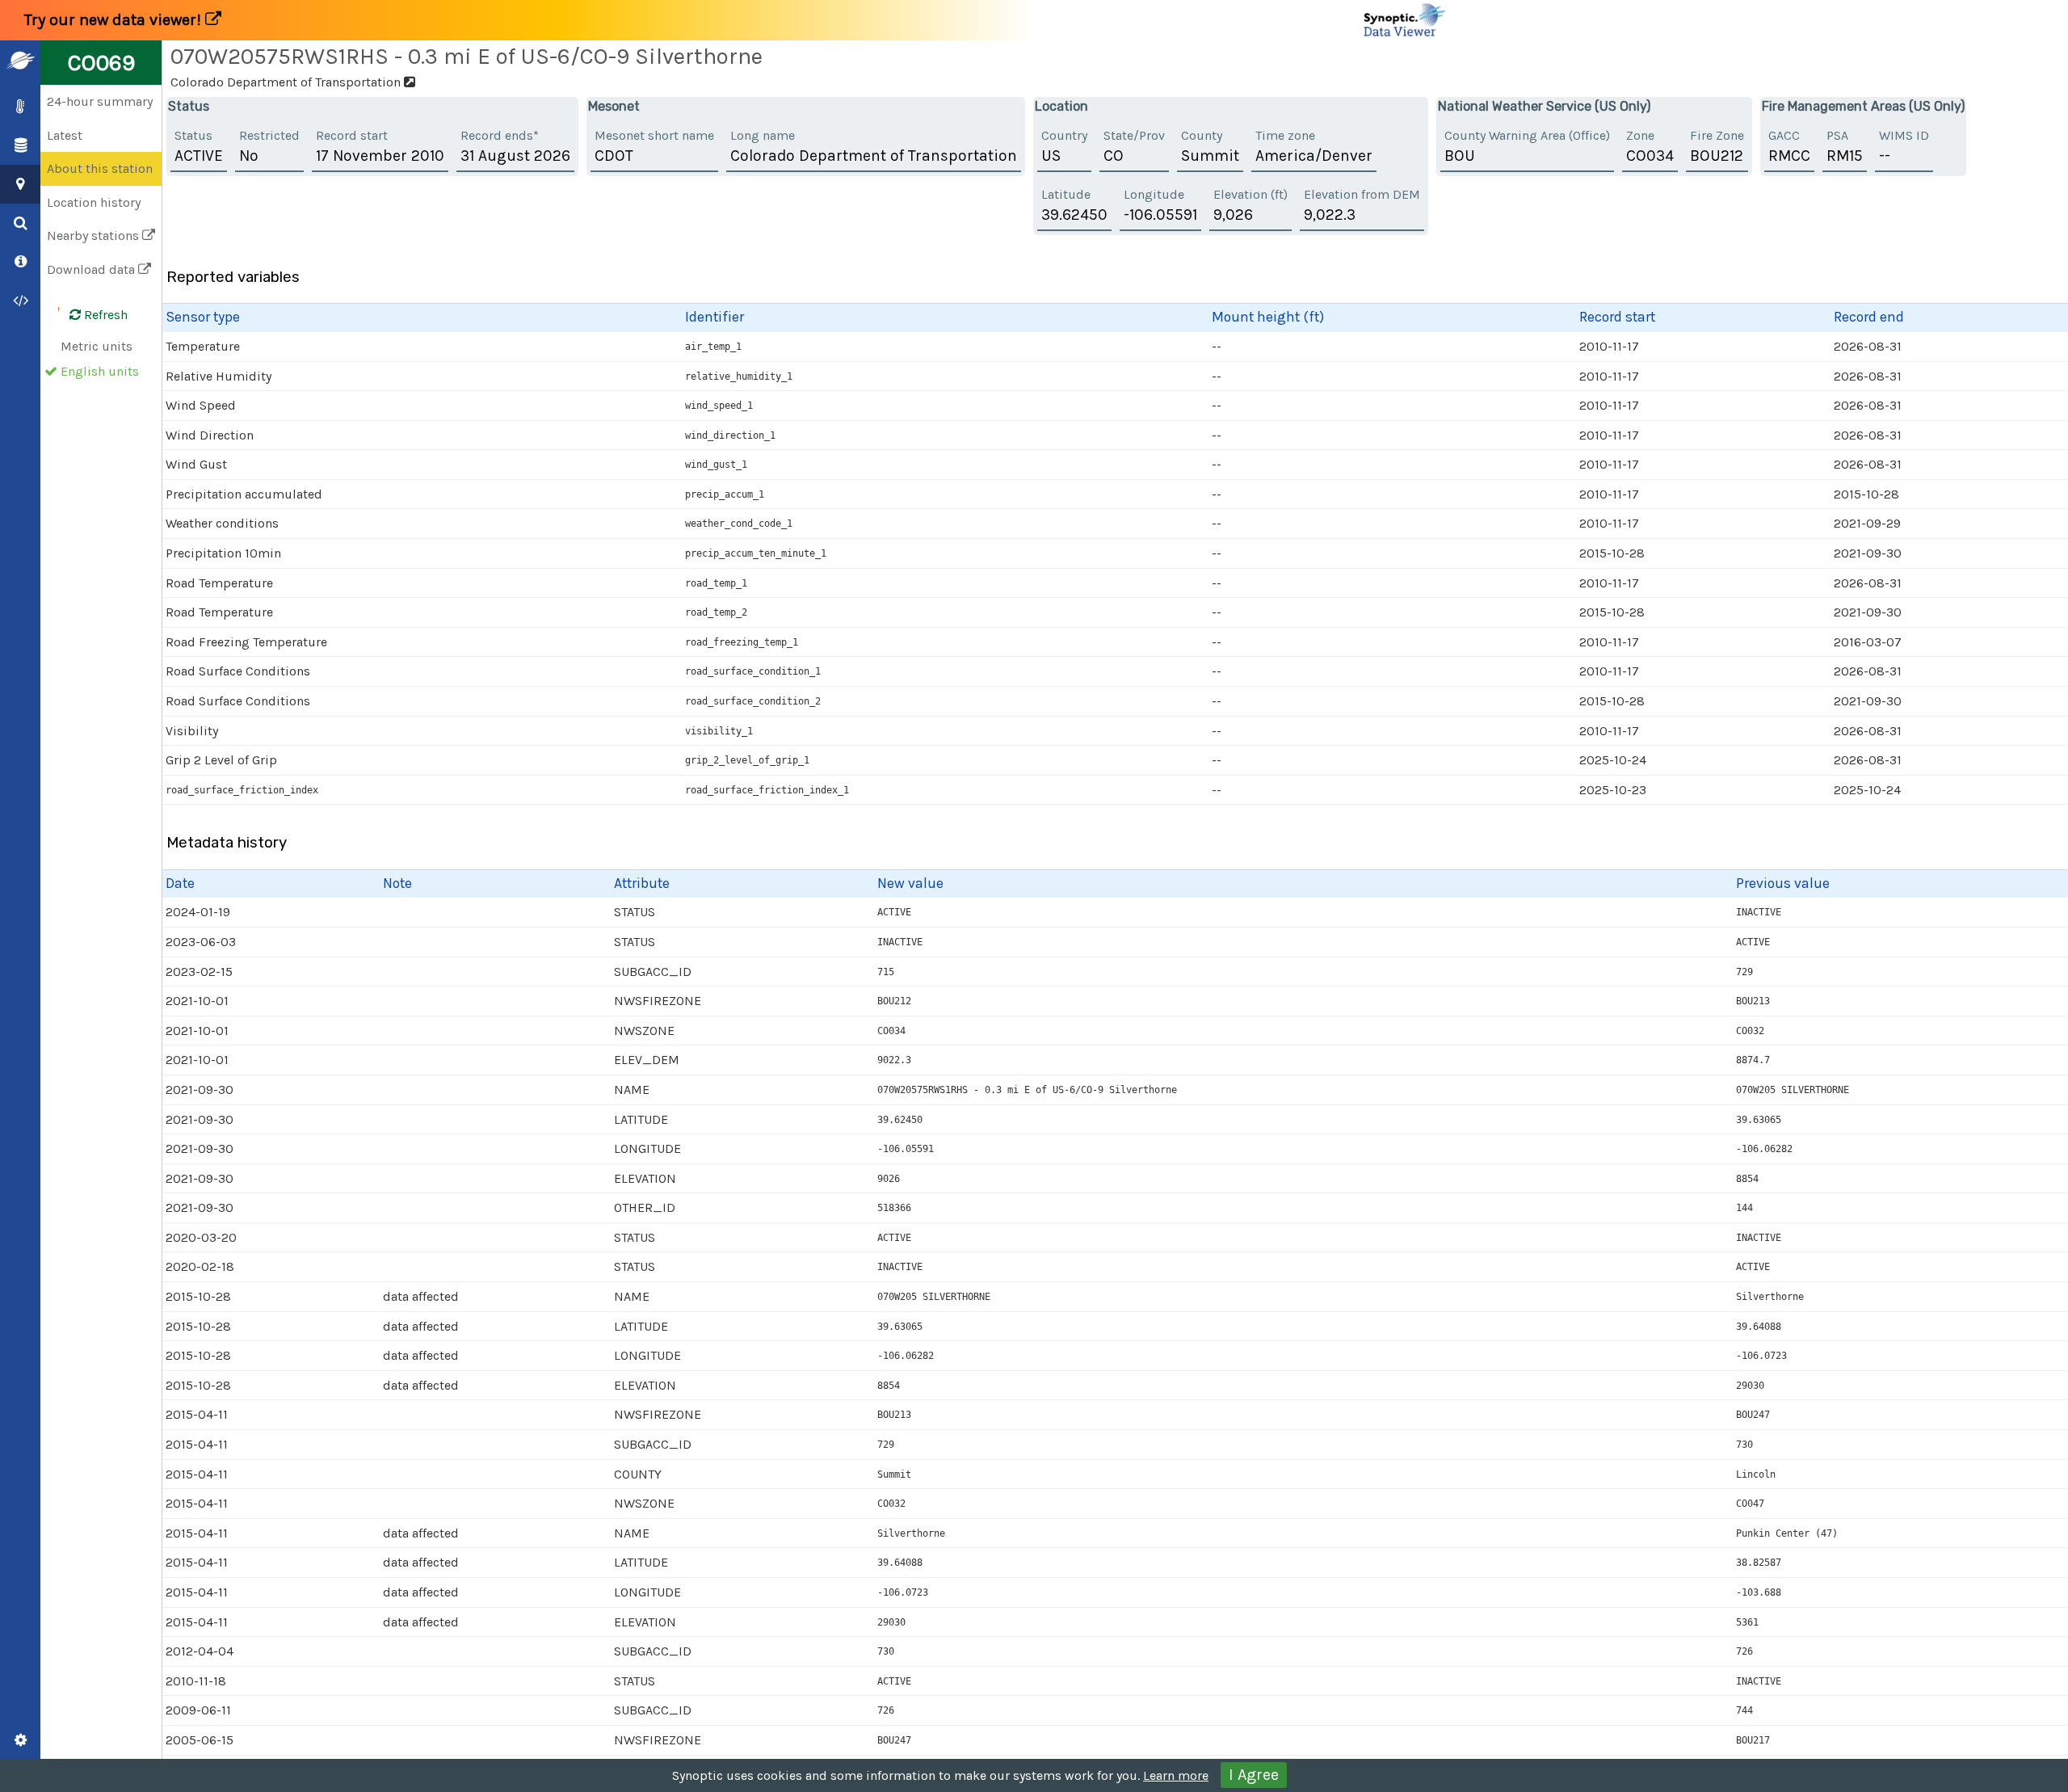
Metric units (97, 346)
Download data (92, 269)
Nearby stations (95, 236)
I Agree (1254, 1775)
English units (100, 371)
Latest (65, 135)
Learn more (1176, 1775)
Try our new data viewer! (115, 20)
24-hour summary (100, 101)
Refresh (104, 315)
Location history (94, 202)
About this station (100, 168)
